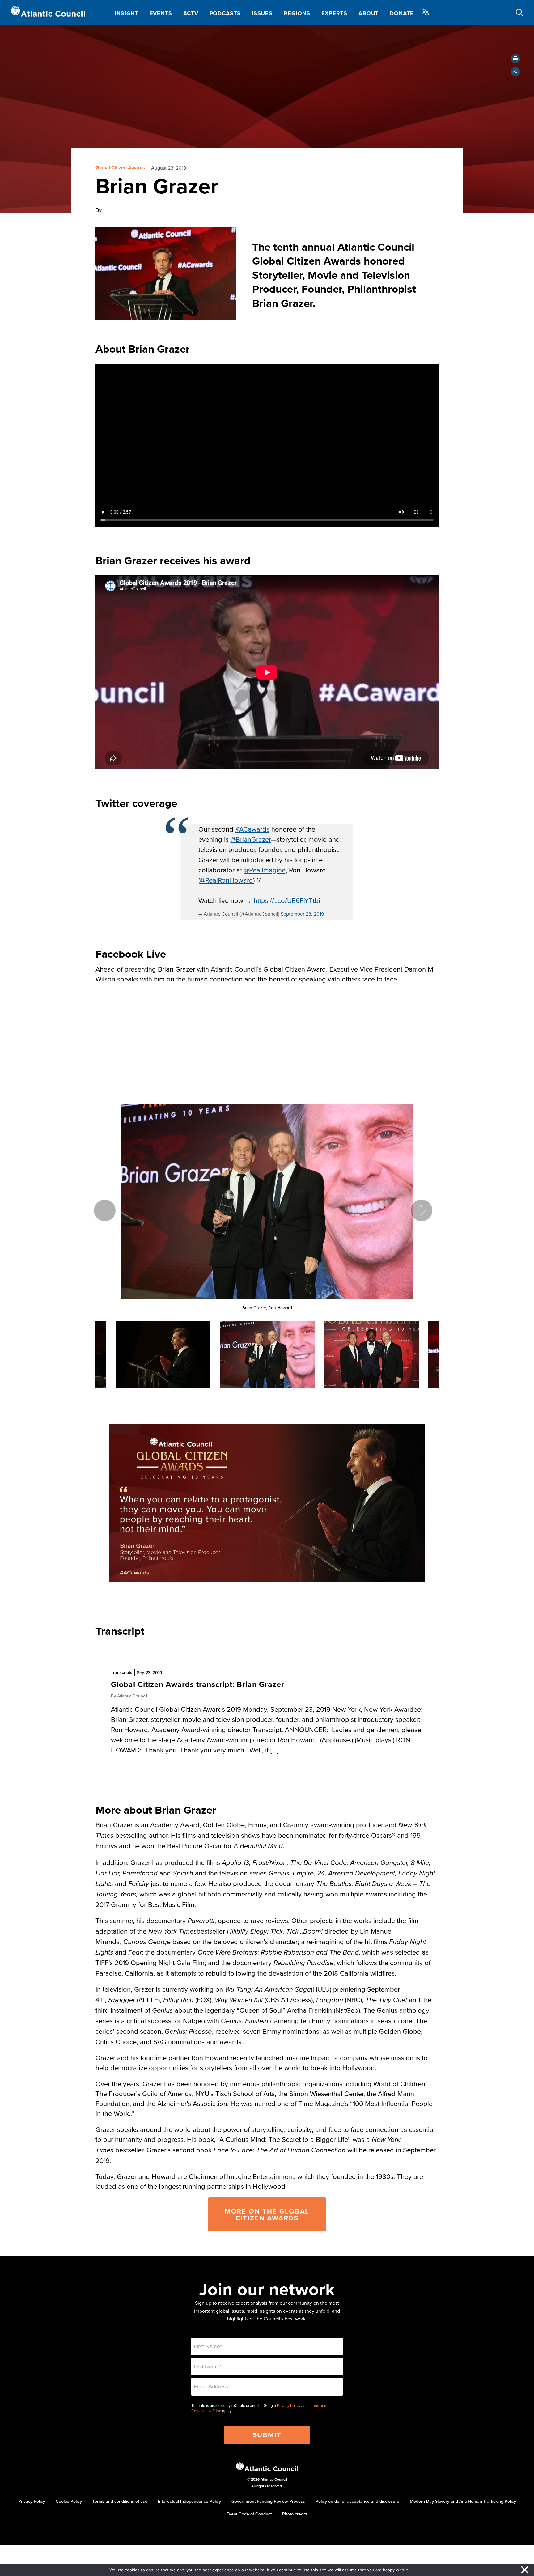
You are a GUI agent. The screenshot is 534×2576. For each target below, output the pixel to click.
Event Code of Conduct (249, 2514)
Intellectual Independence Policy (189, 2501)
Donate (402, 13)
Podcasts (225, 13)
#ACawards (252, 829)
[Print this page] (515, 59)
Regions (297, 13)
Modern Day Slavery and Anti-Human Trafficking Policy (463, 2501)
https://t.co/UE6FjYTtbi (287, 900)
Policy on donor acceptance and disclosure (357, 2501)
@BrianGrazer (251, 839)
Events (161, 13)
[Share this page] (515, 72)
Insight (126, 13)
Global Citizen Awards (120, 168)
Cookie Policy (69, 2501)
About (369, 13)
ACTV (191, 13)
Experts (334, 13)
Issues (262, 13)
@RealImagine (265, 870)
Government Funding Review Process (268, 2501)
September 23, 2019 (302, 914)
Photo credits (295, 2514)
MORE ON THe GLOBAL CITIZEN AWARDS (267, 2214)
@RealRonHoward (227, 880)
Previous (105, 1210)
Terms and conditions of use (120, 2501)
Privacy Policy (289, 2406)
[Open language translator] (426, 12)
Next (422, 1210)
